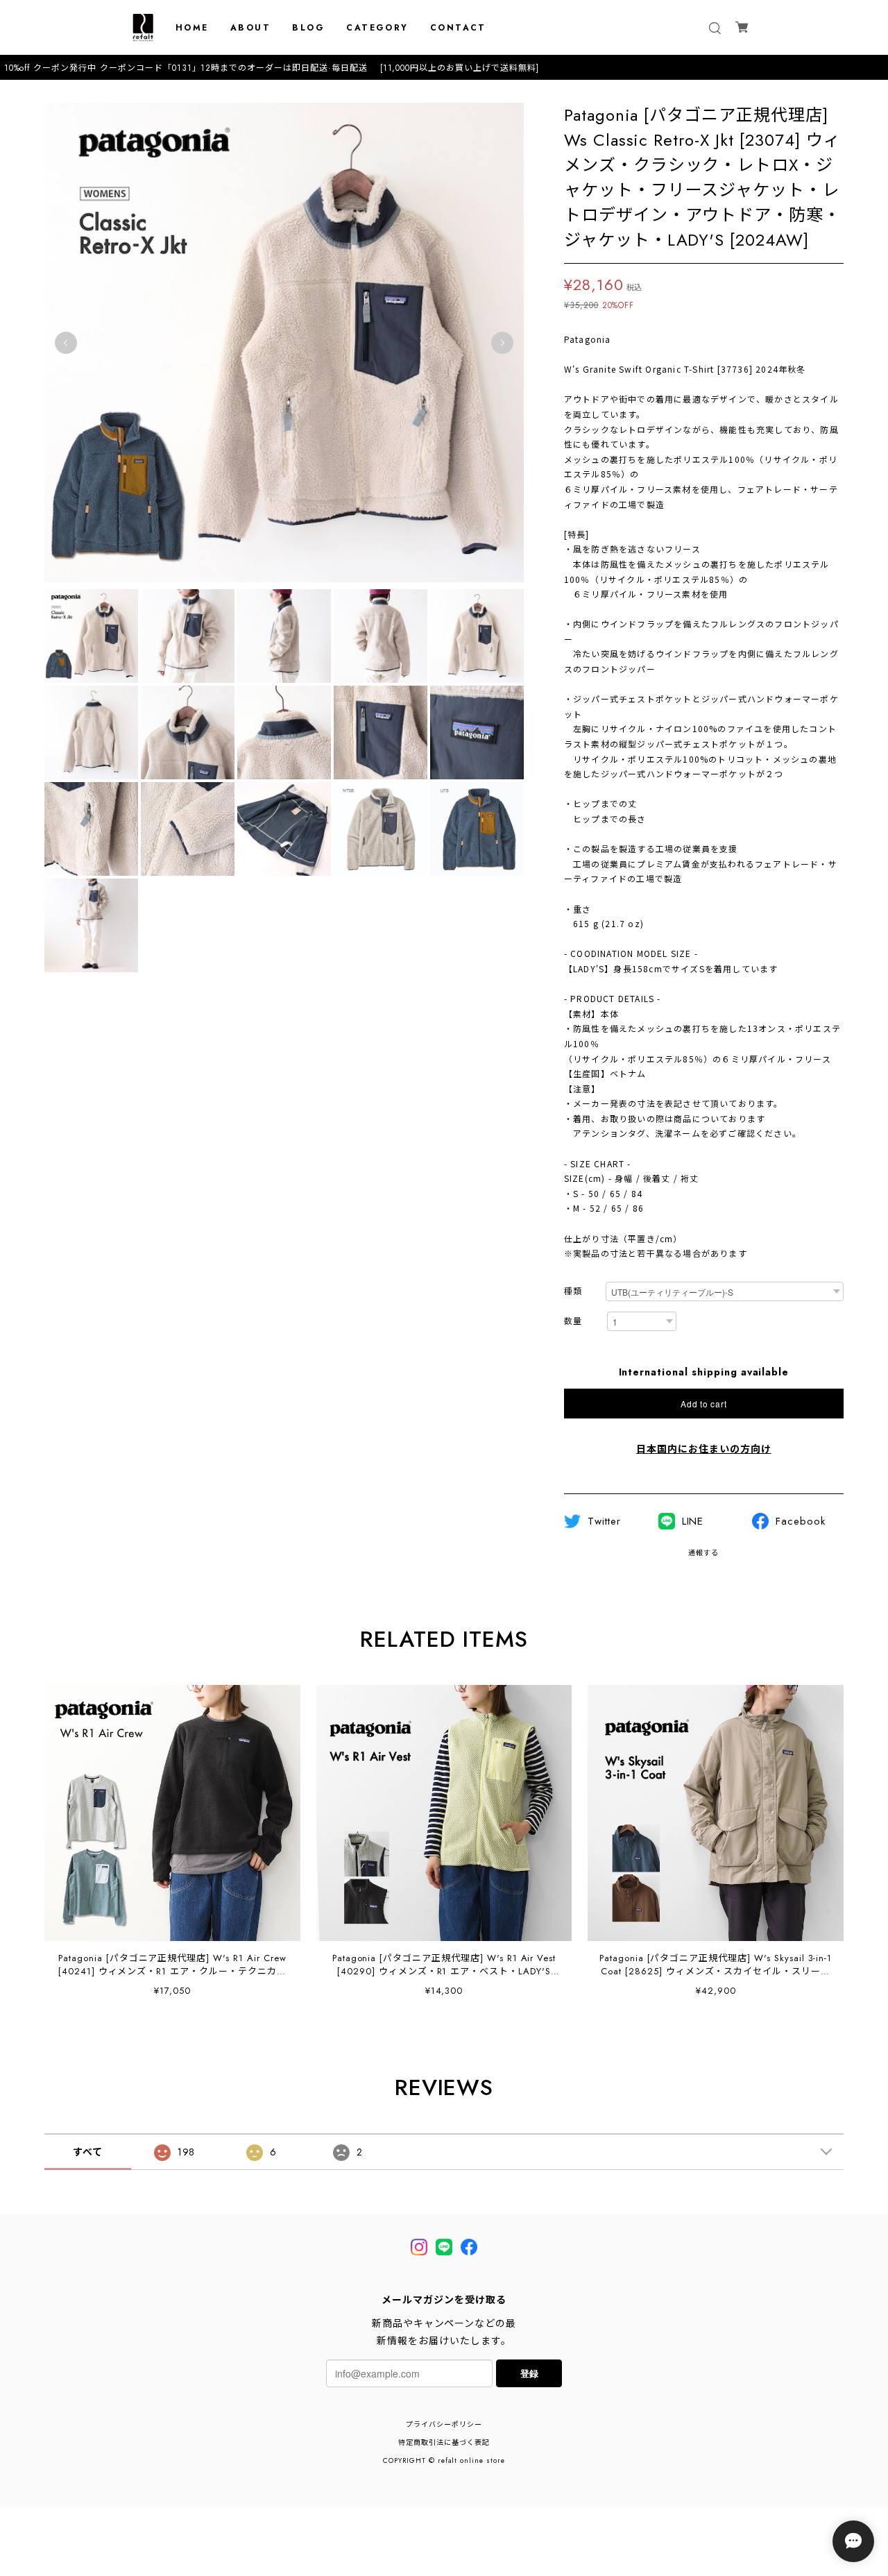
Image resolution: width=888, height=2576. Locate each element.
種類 (573, 1292)
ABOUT (250, 28)
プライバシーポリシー (444, 2424)
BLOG (308, 28)
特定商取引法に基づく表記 (444, 2442)
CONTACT (458, 28)
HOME (192, 28)
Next (502, 343)
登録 (529, 2373)
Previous (66, 343)
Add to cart (703, 1404)
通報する (703, 1553)
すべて (88, 2152)
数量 (573, 1322)
